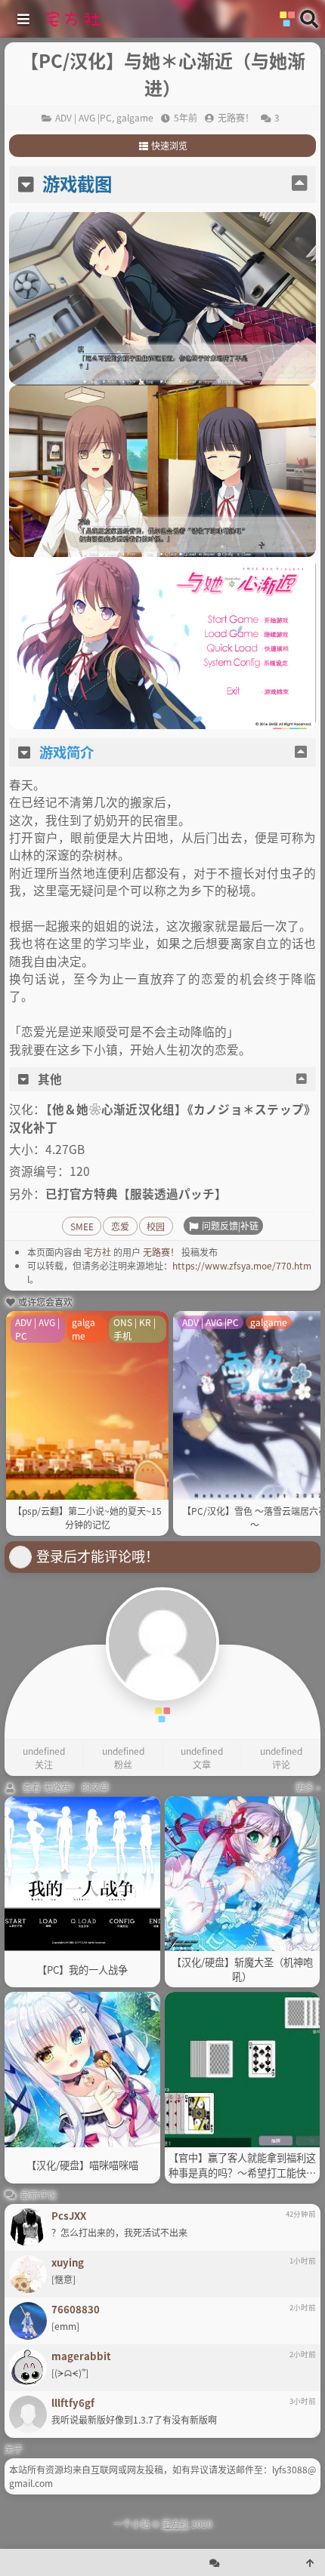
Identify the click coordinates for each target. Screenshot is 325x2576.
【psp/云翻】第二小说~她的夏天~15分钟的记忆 (87, 1517)
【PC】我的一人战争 (82, 1970)
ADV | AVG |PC (84, 117)
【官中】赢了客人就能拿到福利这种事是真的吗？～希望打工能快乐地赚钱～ (242, 2165)
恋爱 (120, 1226)
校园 (156, 1226)
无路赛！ (161, 1252)
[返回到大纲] (299, 184)
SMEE (82, 1226)
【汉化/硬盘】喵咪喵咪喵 (82, 2165)
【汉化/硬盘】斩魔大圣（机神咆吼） (242, 1970)
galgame (135, 117)
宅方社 (97, 1252)
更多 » (308, 1787)
